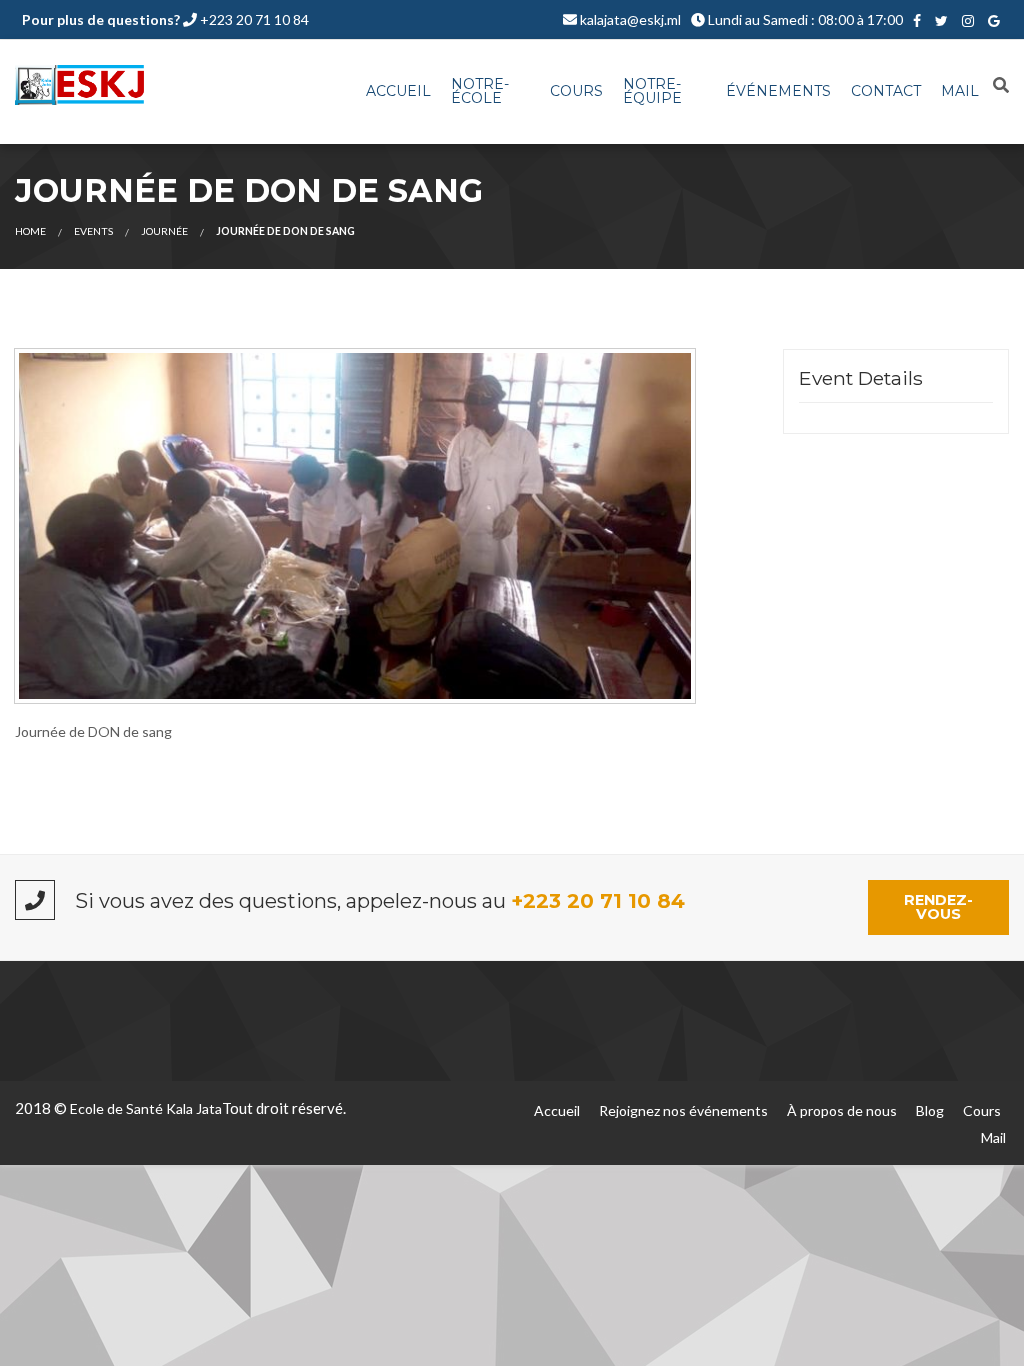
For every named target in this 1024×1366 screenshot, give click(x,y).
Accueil (398, 91)
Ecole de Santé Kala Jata (146, 1108)
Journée (164, 231)
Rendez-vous (938, 907)
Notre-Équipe (652, 91)
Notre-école (480, 91)
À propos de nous (842, 1110)
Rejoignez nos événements (683, 1110)
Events (93, 231)
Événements (778, 91)
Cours (576, 91)
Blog (930, 1110)
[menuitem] (398, 92)
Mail (960, 91)
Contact (886, 91)
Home (30, 231)
